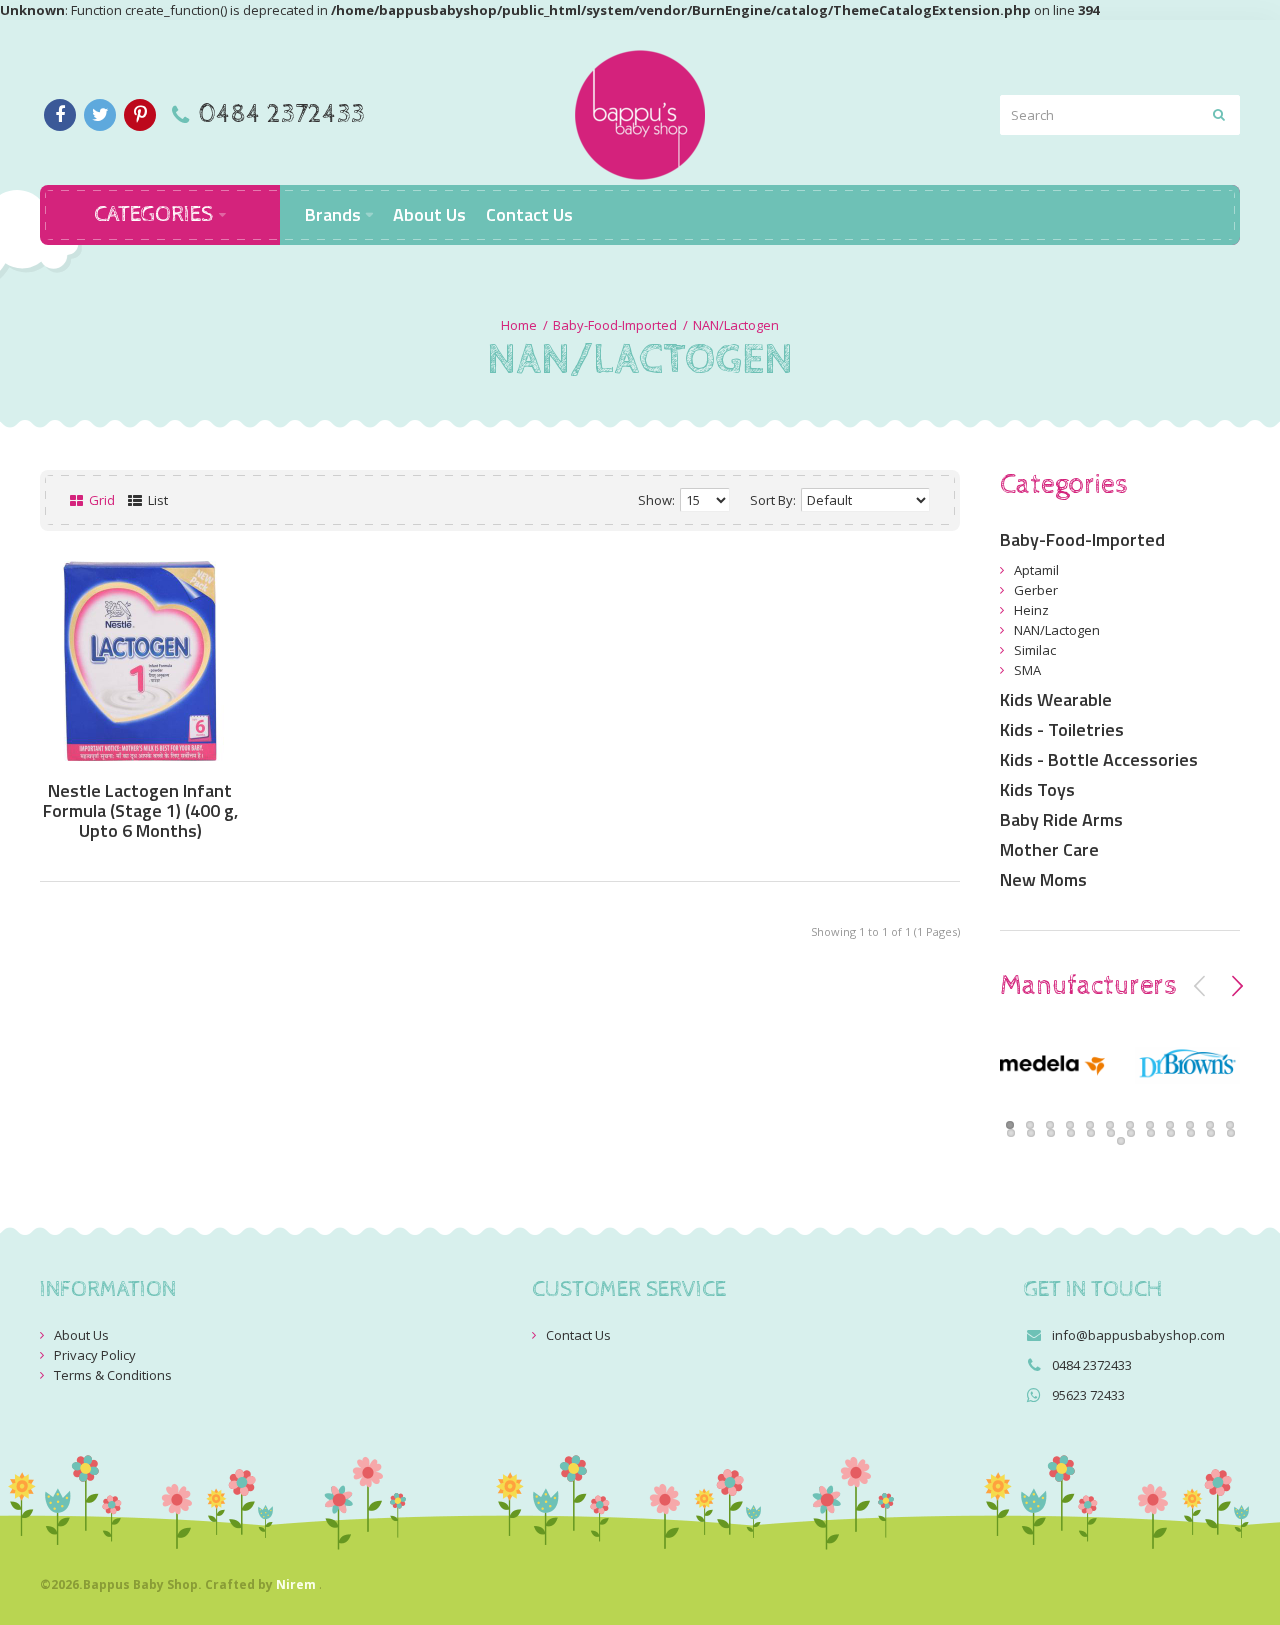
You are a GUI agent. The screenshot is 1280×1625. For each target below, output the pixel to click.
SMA (1027, 670)
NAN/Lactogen (736, 325)
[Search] (1220, 115)
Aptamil (1036, 570)
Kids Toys (1037, 789)
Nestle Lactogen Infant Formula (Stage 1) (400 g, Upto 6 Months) (140, 811)
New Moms (1043, 879)
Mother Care (1049, 849)
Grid (100, 500)
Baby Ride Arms (1061, 819)
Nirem (296, 1584)
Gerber (1036, 590)
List (156, 500)
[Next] (1237, 986)
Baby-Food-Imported (615, 325)
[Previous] (1200, 986)
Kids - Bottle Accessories (1099, 759)
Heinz (1031, 610)
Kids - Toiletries (1062, 729)
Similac (1035, 650)
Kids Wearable (1056, 699)
